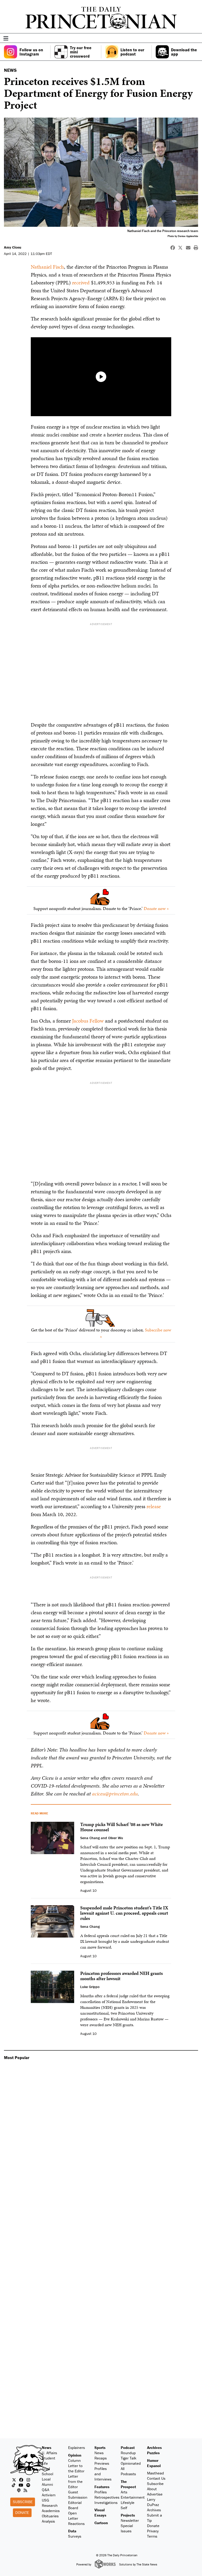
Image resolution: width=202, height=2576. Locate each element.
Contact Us (156, 2478)
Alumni (47, 2484)
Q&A (46, 2490)
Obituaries (50, 2516)
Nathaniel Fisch (47, 267)
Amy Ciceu (13, 247)
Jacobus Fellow (88, 1021)
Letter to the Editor (76, 2468)
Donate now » (156, 908)
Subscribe (23, 2502)
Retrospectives (107, 2497)
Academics (51, 2511)
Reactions (76, 2524)
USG (46, 2500)
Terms (152, 2536)
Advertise (155, 2494)
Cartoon (101, 2523)
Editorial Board (75, 2505)
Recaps (101, 2458)
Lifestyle (128, 2502)
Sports (100, 2447)
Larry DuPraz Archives (154, 2505)
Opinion (75, 2455)
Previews (102, 2463)
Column (74, 2460)
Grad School (47, 2471)
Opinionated (131, 2463)
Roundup (128, 2453)
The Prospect (128, 2484)
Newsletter (130, 2520)
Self (124, 2508)
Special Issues (127, 2528)
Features (102, 2487)
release (154, 1506)
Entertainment (133, 2497)
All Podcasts (128, 2471)
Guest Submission (78, 2495)
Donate (22, 2512)
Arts (124, 2492)
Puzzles (153, 2453)
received (80, 283)
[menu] (196, 39)
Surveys (75, 2536)
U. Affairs (49, 2453)
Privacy (153, 2531)
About (152, 2489)
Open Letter (73, 2516)
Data (72, 2531)
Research (50, 2505)
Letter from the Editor (75, 2481)
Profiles (101, 2492)
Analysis (48, 2521)
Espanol (154, 2466)
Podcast (128, 2447)
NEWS (10, 70)
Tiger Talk (129, 2458)
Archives (154, 2447)
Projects (128, 2515)
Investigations (106, 2502)
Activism (49, 2495)
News (47, 2447)
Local (46, 2479)
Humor (153, 2460)
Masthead (155, 2473)
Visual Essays (100, 2512)
